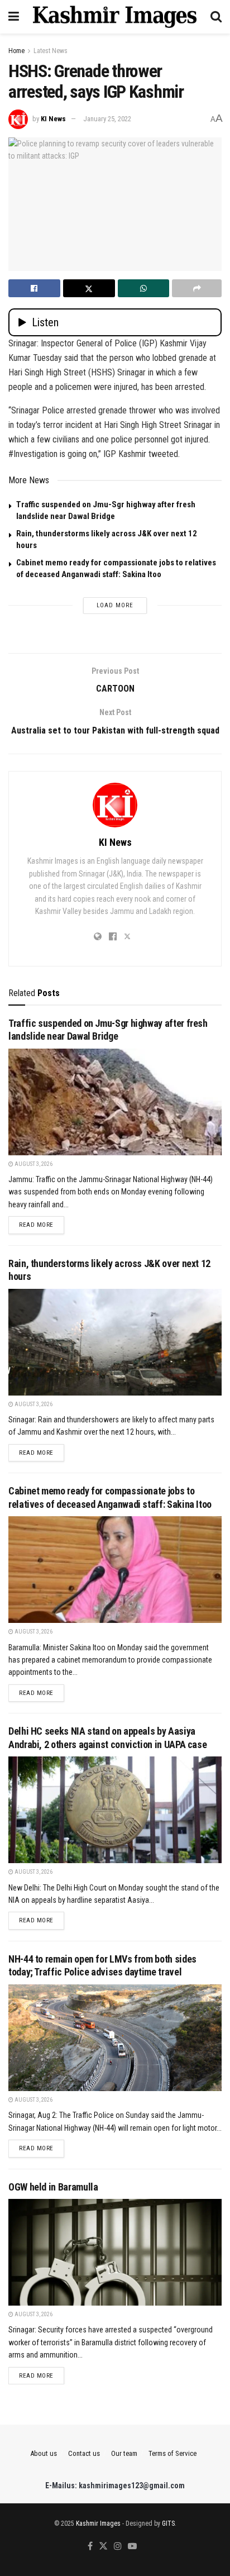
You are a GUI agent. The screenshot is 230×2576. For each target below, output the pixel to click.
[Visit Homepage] (115, 17)
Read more (42, 1225)
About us (44, 2453)
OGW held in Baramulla (53, 2187)
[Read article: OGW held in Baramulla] (115, 2252)
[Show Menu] (14, 17)
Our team (124, 2453)
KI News (53, 119)
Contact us (84, 2453)
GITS (168, 2523)
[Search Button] (216, 17)
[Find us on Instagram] (118, 2547)
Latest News (51, 51)
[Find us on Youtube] (132, 2547)
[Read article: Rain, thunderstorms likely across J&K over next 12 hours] (115, 1342)
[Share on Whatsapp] (144, 288)
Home (16, 51)
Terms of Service (172, 2453)
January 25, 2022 (107, 119)
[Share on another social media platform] (197, 288)
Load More (115, 605)
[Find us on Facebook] (90, 2547)
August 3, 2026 (33, 1164)
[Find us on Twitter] (103, 2547)
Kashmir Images (98, 2523)
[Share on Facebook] (34, 288)
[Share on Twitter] (89, 288)
